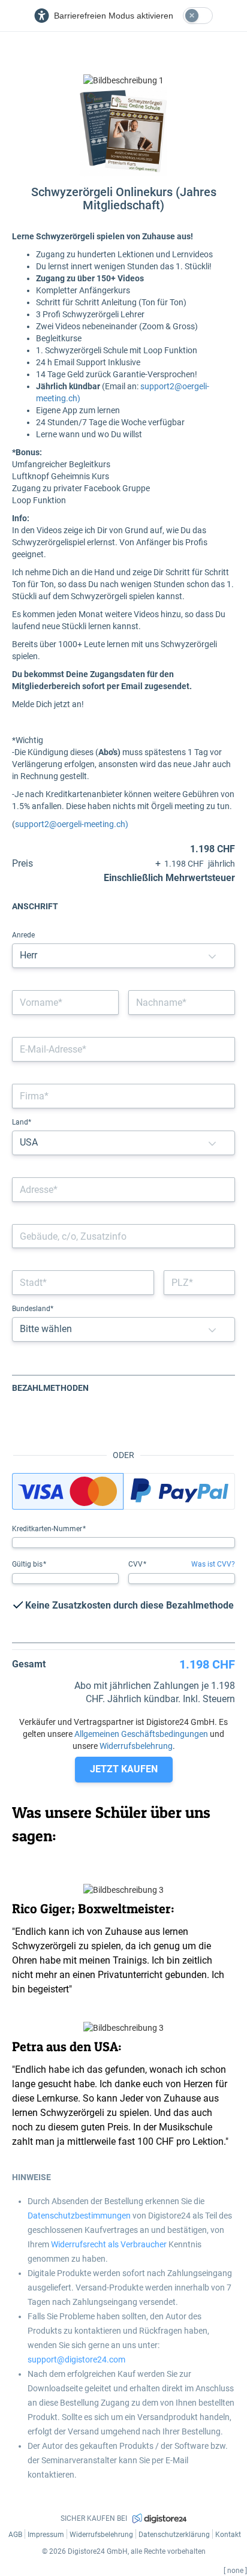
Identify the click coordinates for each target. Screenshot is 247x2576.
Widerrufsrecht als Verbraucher (109, 2244)
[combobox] (123, 1190)
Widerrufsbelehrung (136, 1746)
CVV (136, 1564)
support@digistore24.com (76, 2359)
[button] (212, 956)
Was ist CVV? (213, 1564)
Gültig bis (28, 1564)
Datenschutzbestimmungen (79, 2216)
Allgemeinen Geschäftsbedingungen (141, 1734)
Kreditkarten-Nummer (48, 1529)
